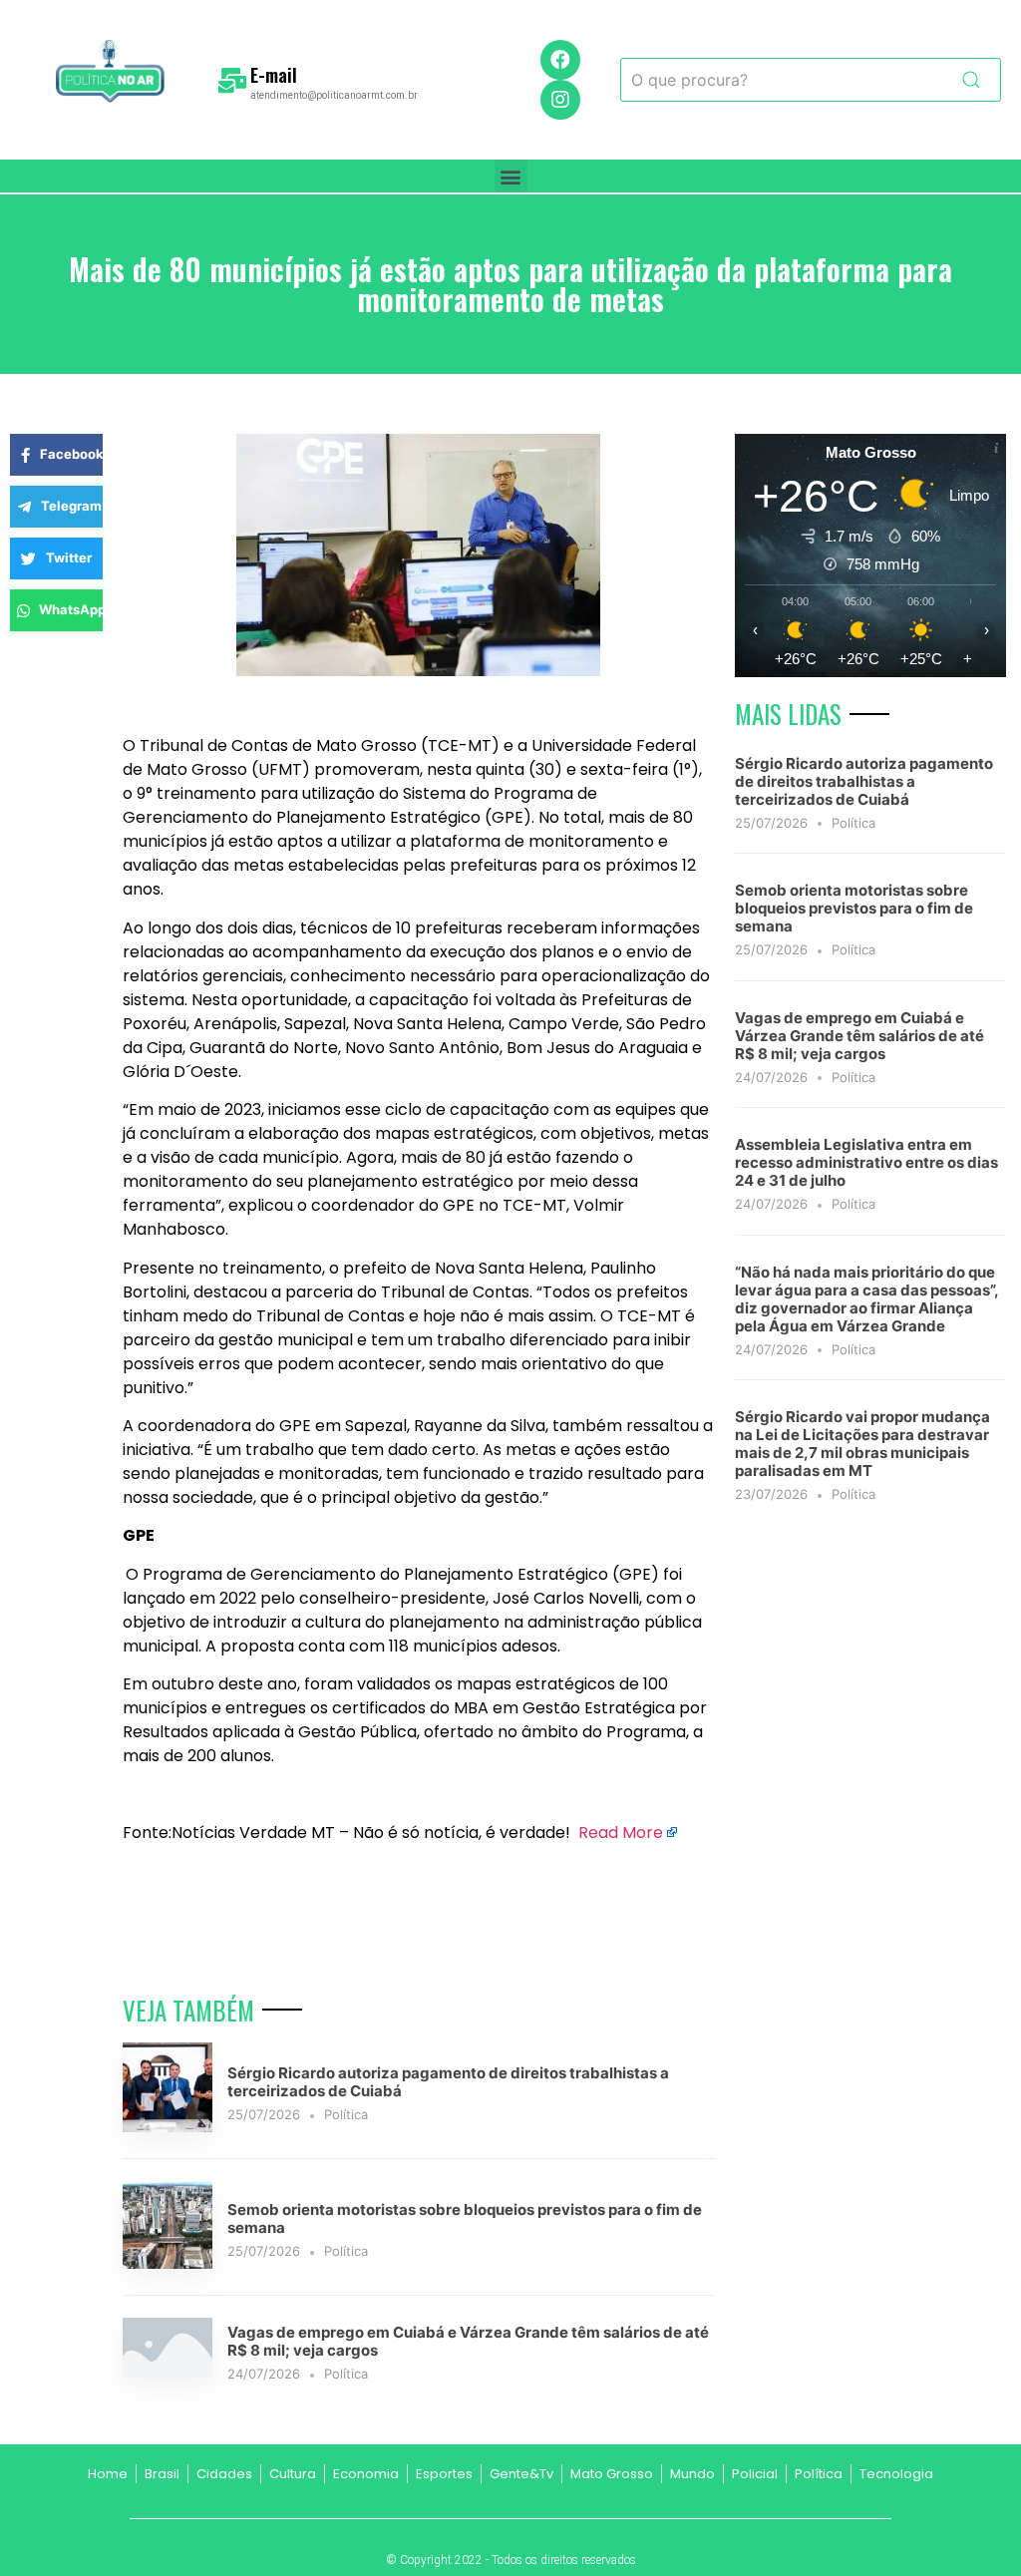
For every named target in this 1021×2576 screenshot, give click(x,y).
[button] (511, 176)
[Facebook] (560, 60)
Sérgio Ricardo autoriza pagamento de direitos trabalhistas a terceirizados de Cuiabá (448, 2082)
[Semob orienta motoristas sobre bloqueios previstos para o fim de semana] (168, 2263)
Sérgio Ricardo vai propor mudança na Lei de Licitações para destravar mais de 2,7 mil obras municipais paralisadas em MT (862, 1444)
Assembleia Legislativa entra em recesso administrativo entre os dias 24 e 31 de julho (866, 1162)
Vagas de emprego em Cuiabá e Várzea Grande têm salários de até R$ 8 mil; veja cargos (468, 2341)
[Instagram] (560, 100)
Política (346, 2114)
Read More (621, 1833)
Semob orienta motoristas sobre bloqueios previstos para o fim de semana (465, 2218)
